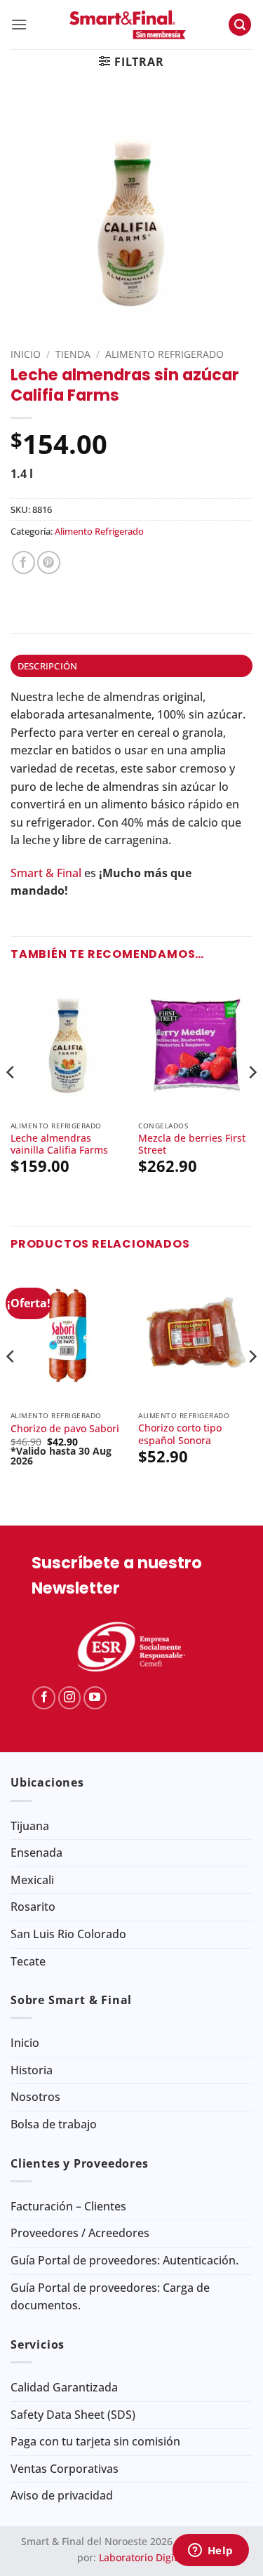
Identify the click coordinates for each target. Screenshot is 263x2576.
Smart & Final (46, 873)
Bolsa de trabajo (54, 2124)
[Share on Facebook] (23, 562)
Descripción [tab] (48, 666)
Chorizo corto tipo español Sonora (180, 1434)
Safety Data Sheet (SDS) (73, 2415)
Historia (32, 2070)
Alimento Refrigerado (164, 354)
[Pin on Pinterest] (49, 562)
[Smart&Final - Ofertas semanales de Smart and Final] (128, 25)
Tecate (28, 1961)
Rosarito (33, 1907)
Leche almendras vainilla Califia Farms (59, 1144)
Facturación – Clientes (68, 2206)
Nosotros (35, 2097)
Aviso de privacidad (62, 2495)
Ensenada (36, 1853)
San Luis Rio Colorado (68, 1934)
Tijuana (30, 1826)
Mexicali (32, 1880)
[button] (19, 24)
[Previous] (11, 1100)
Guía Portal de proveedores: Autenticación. (124, 2260)
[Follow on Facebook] (44, 1698)
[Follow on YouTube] (95, 1698)
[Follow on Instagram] (70, 1698)
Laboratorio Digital (142, 2557)
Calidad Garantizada (64, 2387)
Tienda (73, 354)
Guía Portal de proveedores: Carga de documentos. (110, 2297)
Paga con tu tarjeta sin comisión (95, 2441)
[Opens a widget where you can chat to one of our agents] (210, 2551)
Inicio (26, 354)
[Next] (252, 1100)
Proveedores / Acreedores (80, 2233)
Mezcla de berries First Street (192, 1144)
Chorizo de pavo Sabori (65, 1429)
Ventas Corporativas (65, 2469)
